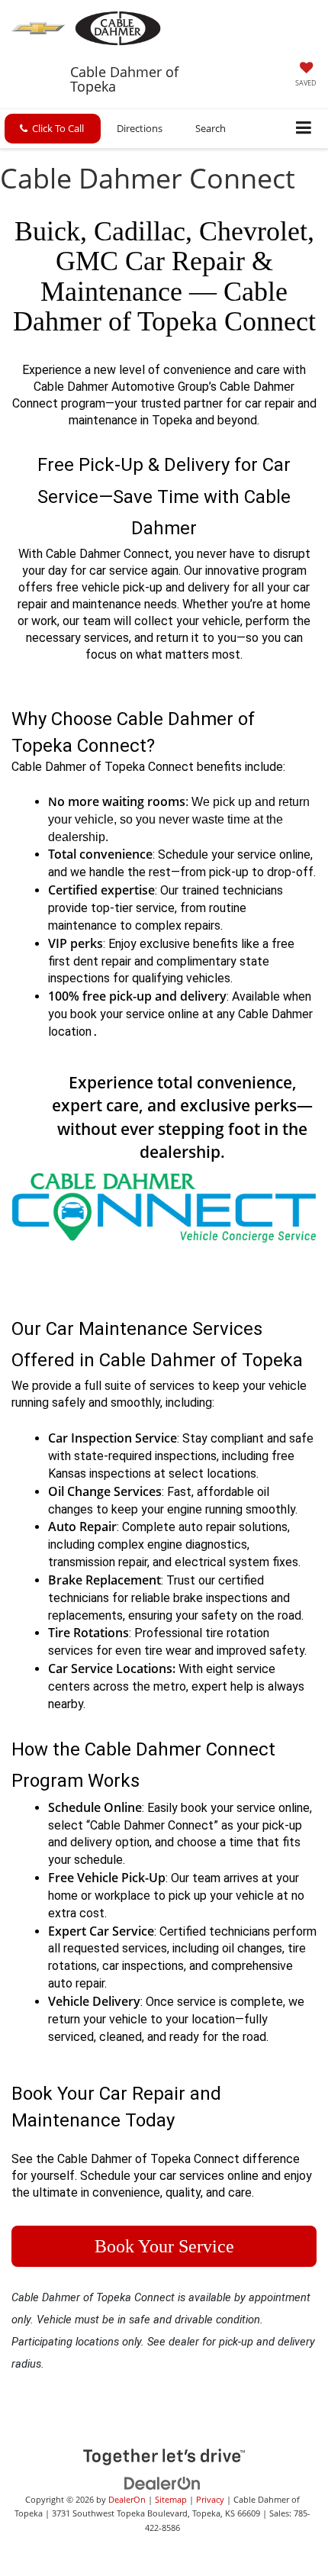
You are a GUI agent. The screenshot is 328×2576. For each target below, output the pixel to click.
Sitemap (171, 2499)
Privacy (210, 2499)
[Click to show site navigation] (304, 129)
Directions (140, 128)
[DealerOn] (162, 2482)
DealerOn (127, 2499)
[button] (53, 129)
